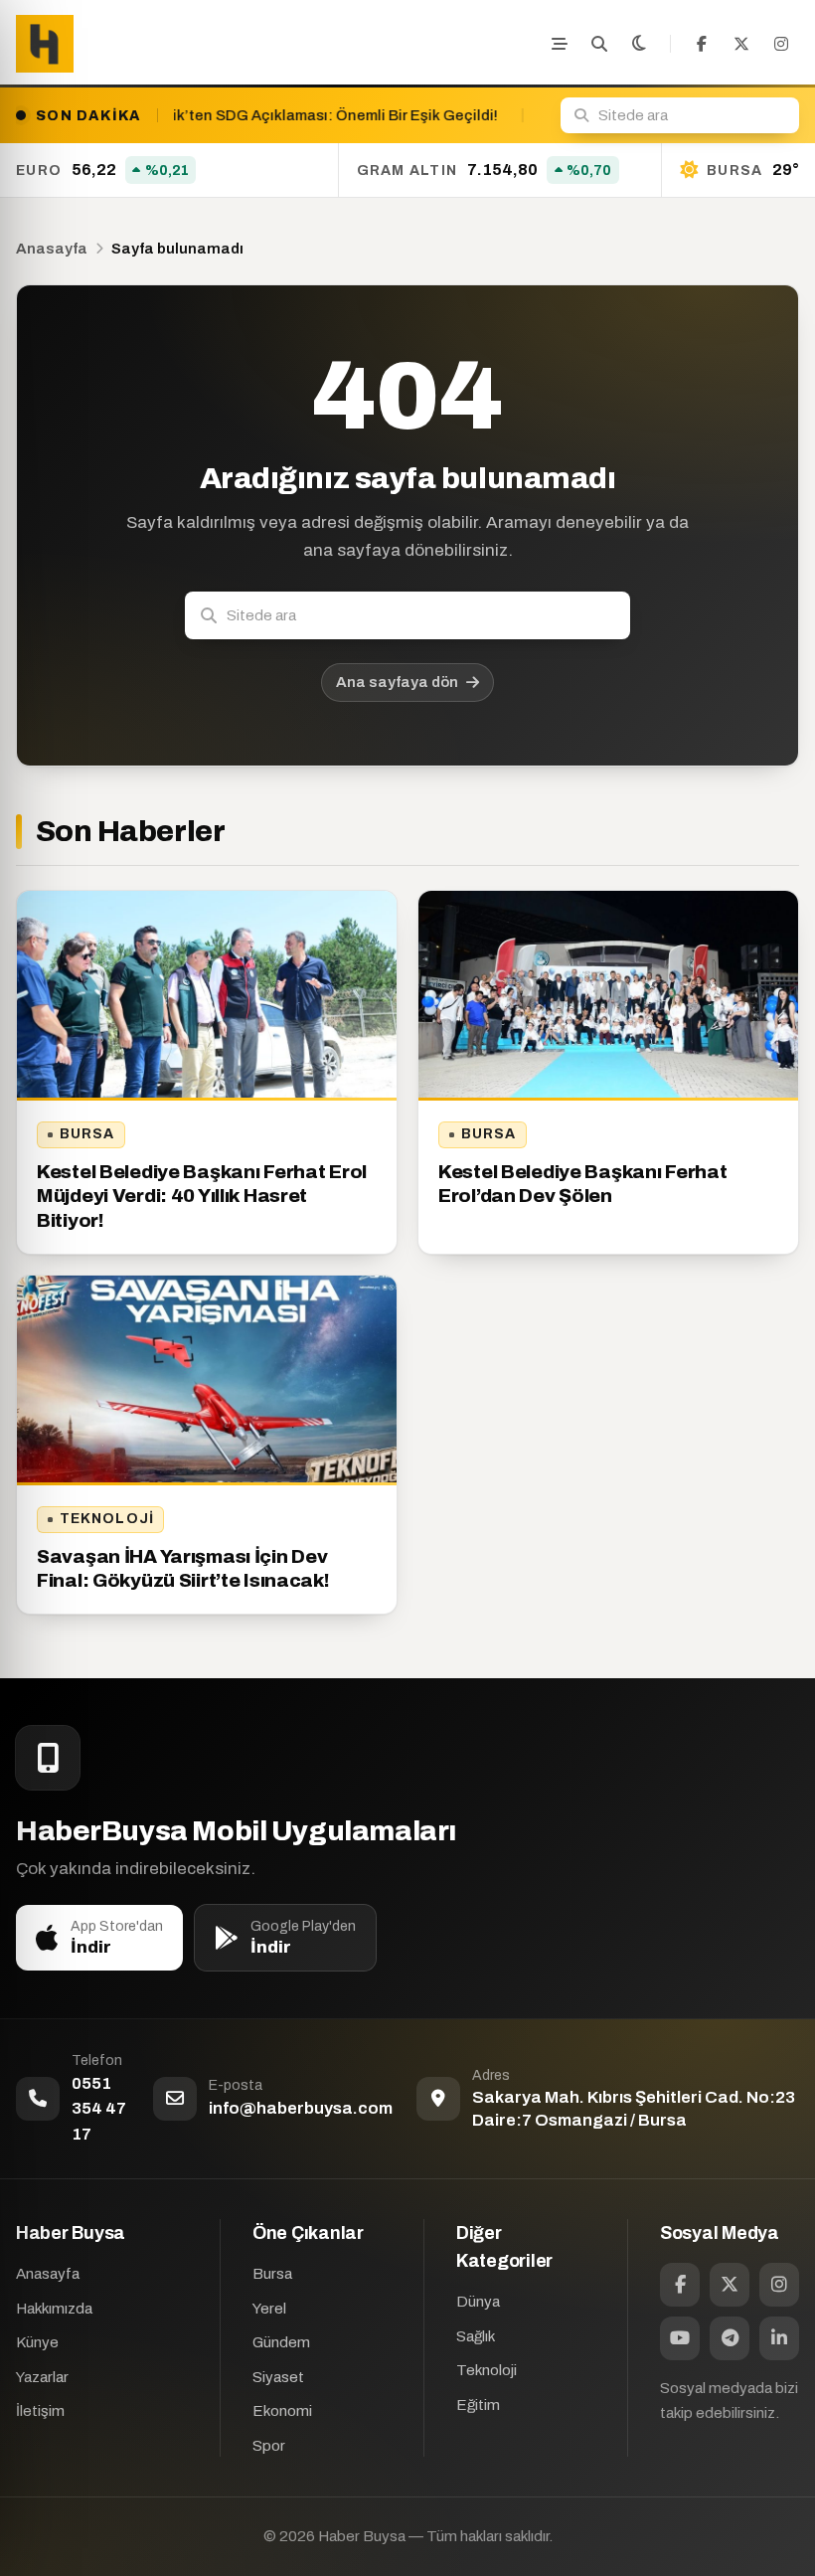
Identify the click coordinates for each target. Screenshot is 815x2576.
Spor (269, 2446)
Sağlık (476, 2336)
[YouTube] (680, 2338)
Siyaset (278, 2377)
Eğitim (478, 2405)
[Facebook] (702, 44)
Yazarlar (42, 2377)
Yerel (269, 2309)
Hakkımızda (54, 2309)
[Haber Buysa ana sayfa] (45, 44)
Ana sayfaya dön (397, 682)
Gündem (281, 2342)
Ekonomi (282, 2411)
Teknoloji (107, 1519)
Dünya (478, 2302)
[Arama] (599, 44)
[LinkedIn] (779, 2338)
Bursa (87, 1134)
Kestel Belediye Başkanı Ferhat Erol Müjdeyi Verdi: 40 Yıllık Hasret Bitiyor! (202, 1196)
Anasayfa (52, 249)
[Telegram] (730, 2338)
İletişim (40, 2411)
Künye (37, 2342)
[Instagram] (781, 44)
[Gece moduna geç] (639, 44)
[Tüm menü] (560, 44)
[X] (741, 44)
